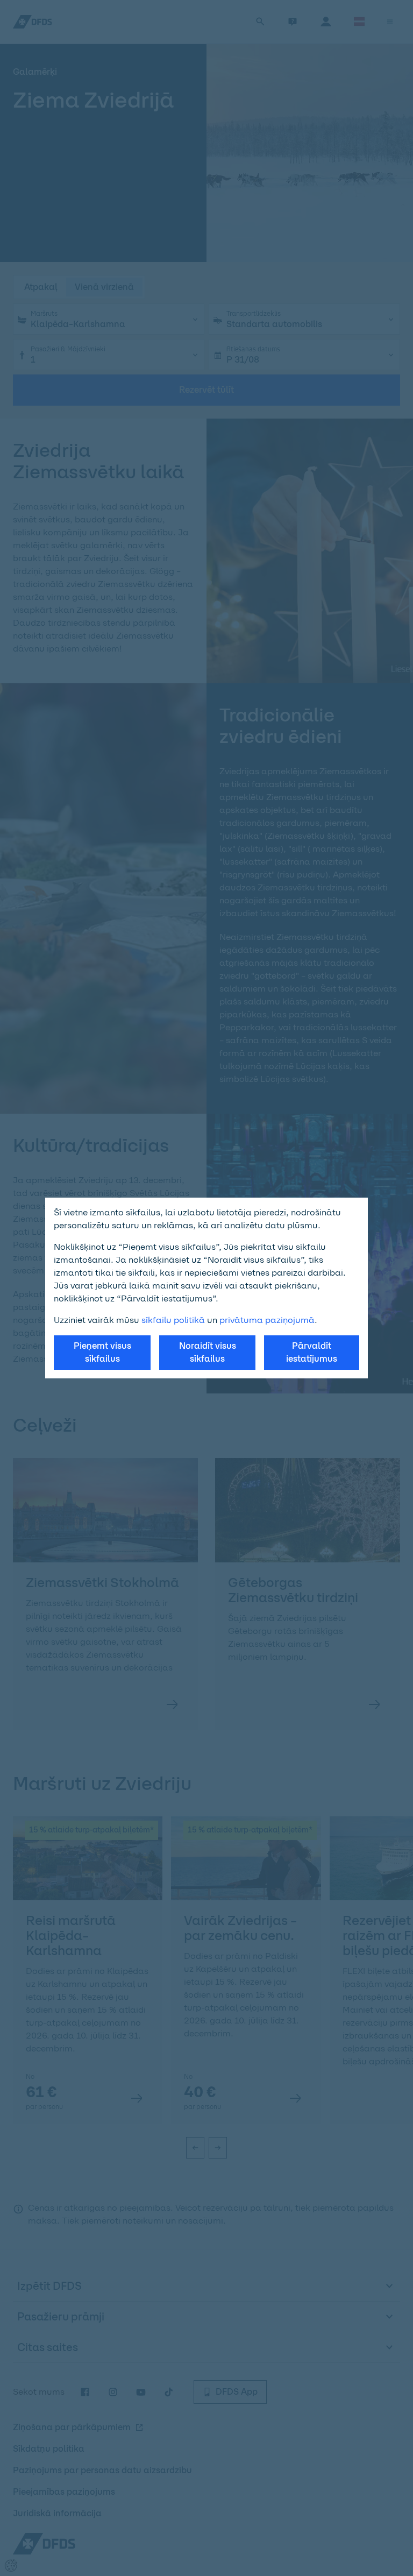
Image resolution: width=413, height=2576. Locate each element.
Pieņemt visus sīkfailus (102, 1352)
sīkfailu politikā (173, 1320)
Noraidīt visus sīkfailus (208, 1352)
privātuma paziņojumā (267, 1320)
